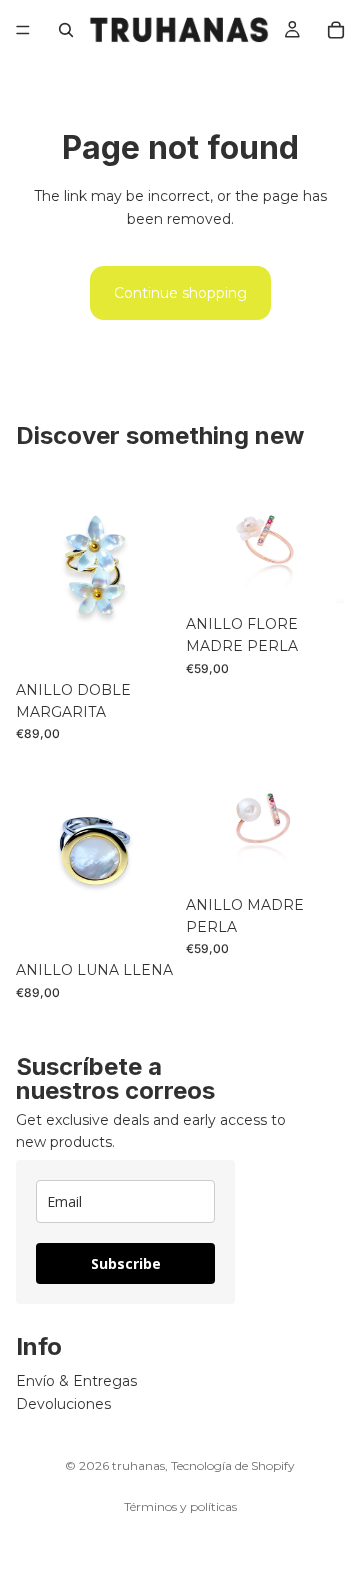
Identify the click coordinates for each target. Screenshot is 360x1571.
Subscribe (126, 1262)
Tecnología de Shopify (233, 1465)
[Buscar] (66, 30)
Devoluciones (63, 1403)
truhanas (138, 1465)
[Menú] (23, 30)
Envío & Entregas (76, 1381)
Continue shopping (180, 293)
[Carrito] (336, 30)
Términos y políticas (180, 1506)
